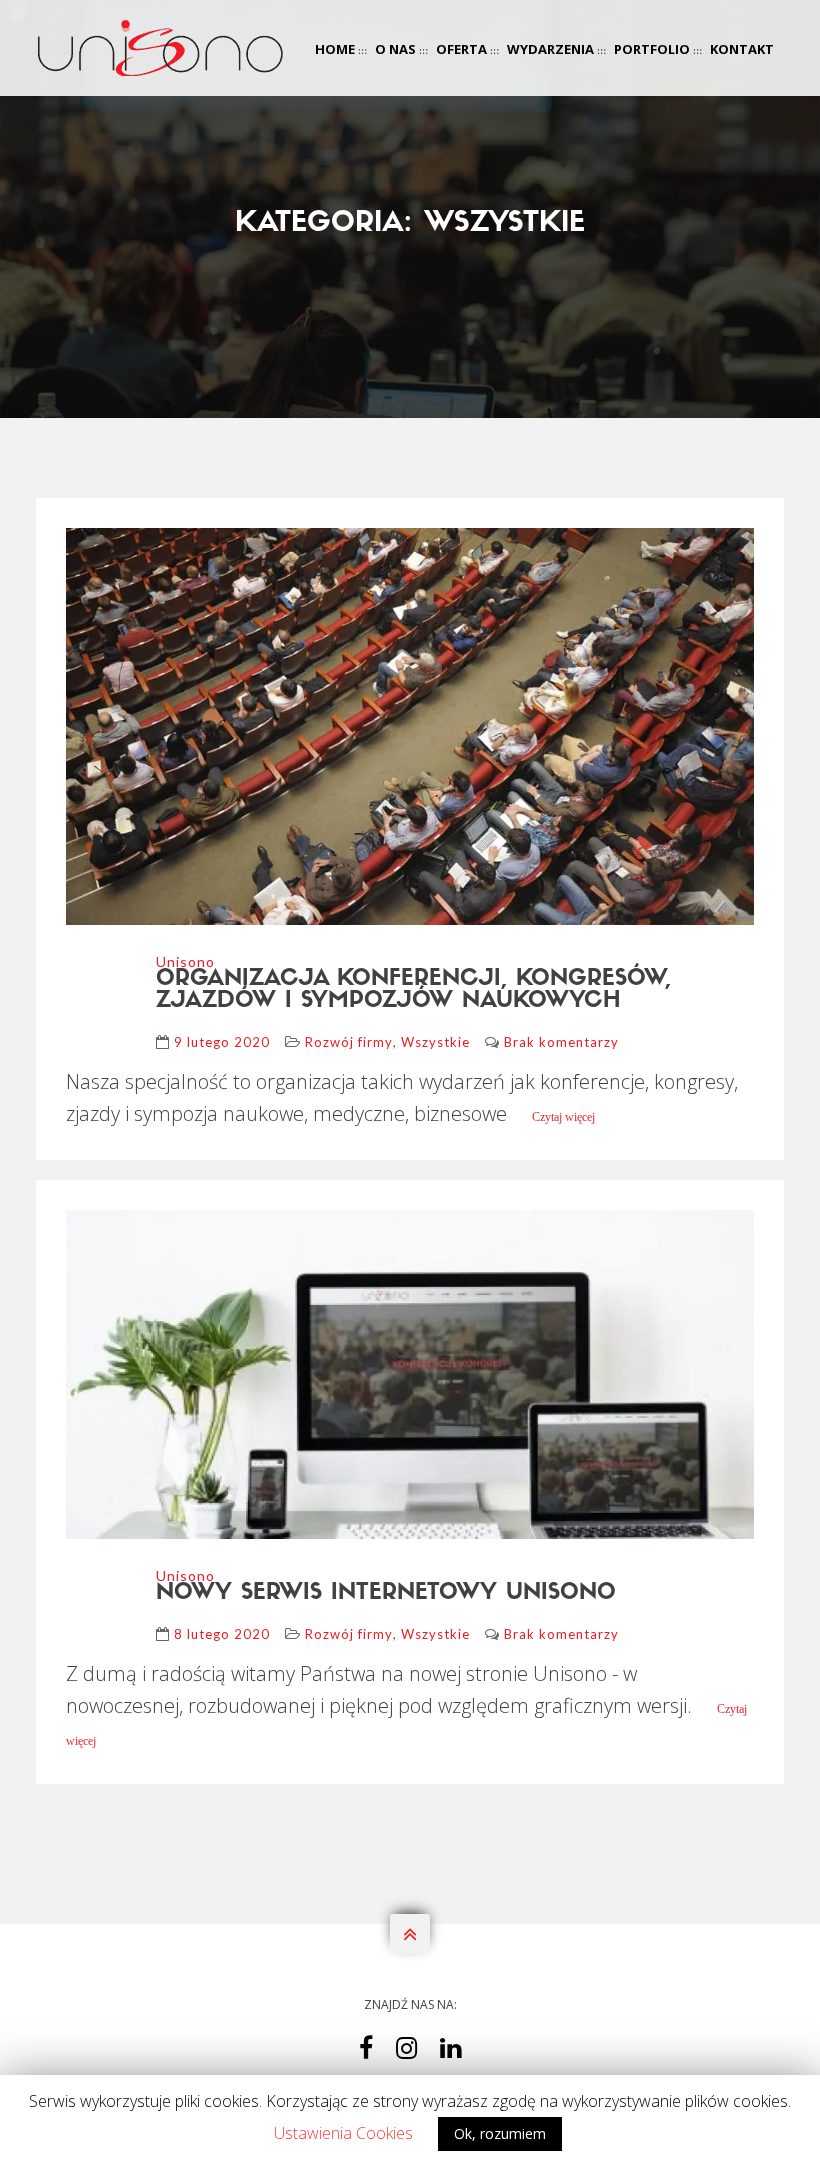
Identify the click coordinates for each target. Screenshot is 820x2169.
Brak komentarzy (561, 1042)
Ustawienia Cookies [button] (343, 2133)
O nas (395, 49)
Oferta (461, 49)
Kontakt (742, 49)
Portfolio (652, 49)
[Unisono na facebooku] (366, 2052)
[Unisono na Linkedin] (450, 2052)
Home (335, 49)
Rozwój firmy (349, 1042)
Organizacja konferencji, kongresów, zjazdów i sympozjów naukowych (413, 990)
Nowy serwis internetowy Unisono (386, 1593)
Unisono (185, 961)
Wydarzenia (550, 49)
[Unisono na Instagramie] (406, 2052)
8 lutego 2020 (222, 1634)
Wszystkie (435, 1042)
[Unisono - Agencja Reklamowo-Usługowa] (161, 51)
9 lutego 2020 (222, 1042)
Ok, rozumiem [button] (500, 2133)
